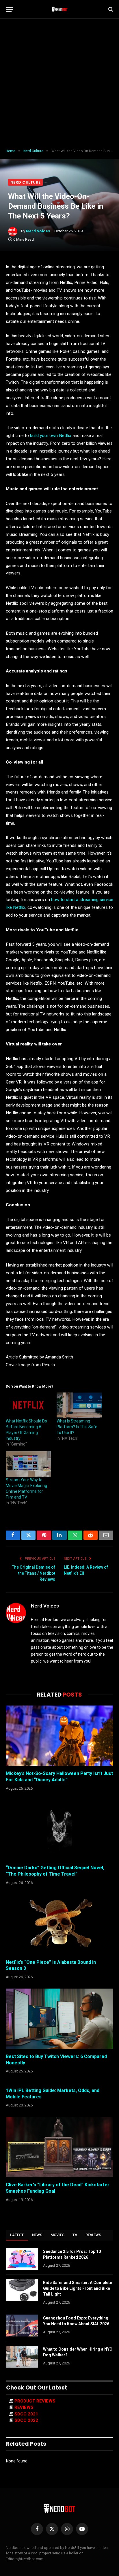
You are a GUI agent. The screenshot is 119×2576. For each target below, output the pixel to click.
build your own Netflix (51, 436)
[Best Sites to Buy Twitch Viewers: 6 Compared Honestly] (59, 2019)
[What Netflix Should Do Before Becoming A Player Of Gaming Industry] (28, 1405)
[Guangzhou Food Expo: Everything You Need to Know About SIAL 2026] (22, 2326)
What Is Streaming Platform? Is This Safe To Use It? (77, 1427)
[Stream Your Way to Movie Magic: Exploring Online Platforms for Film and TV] (28, 1464)
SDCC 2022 (26, 2420)
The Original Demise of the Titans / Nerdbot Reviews (34, 1573)
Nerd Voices (38, 231)
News (37, 2235)
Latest (17, 2235)
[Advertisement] (59, 84)
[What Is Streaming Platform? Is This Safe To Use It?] (79, 1405)
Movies (58, 2235)
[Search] (110, 9)
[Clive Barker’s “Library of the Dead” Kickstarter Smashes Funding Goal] (59, 2147)
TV (75, 2235)
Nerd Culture (25, 182)
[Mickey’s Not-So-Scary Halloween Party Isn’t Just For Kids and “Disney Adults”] (59, 1736)
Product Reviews (35, 2401)
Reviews (93, 2235)
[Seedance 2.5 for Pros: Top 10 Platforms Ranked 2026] (22, 2259)
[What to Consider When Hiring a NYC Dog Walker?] (22, 2357)
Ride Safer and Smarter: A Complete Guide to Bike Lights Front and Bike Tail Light (78, 2288)
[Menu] (10, 9)
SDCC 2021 (26, 2414)
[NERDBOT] (60, 9)
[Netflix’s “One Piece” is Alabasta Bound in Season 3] (59, 1924)
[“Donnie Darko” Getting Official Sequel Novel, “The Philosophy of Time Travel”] (59, 1830)
